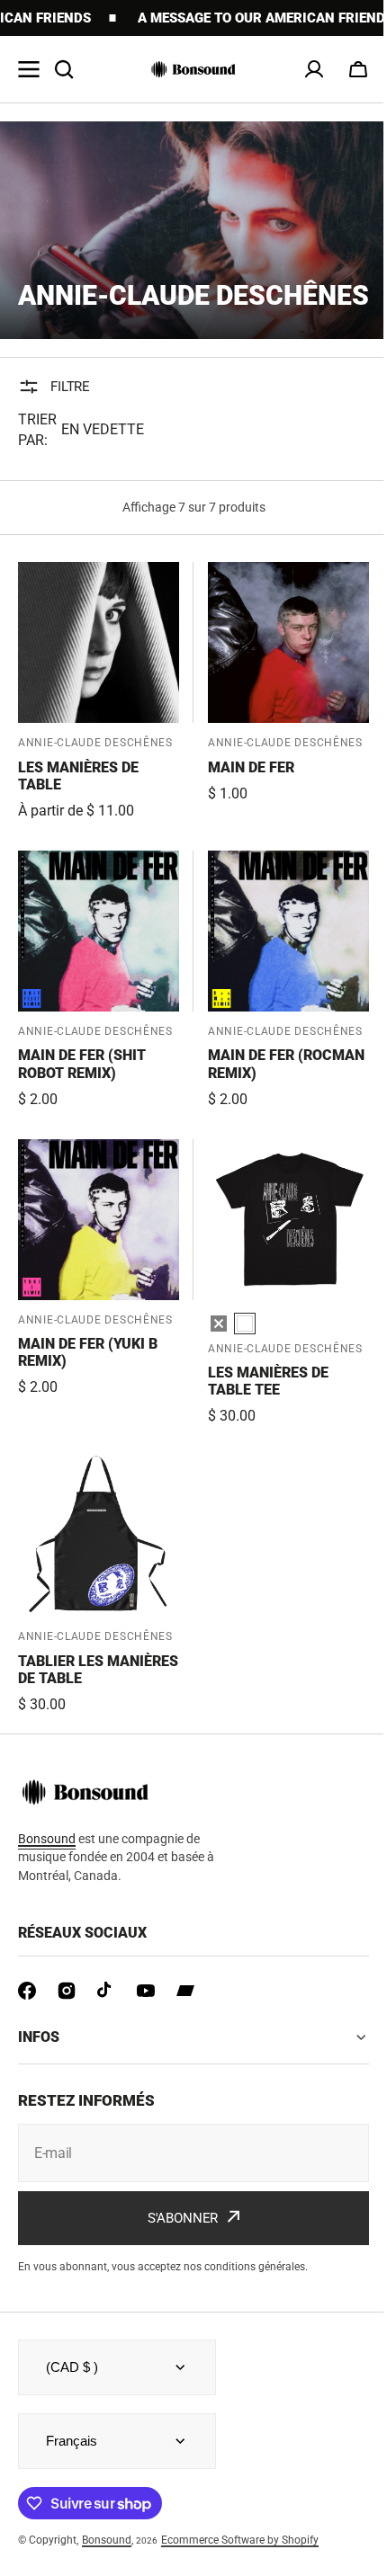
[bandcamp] (185, 1991)
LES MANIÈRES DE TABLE (78, 776)
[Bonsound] (193, 69)
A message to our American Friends (219, 18)
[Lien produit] (99, 692)
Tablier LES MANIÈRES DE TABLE (98, 1670)
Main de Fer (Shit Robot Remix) (82, 1064)
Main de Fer (251, 767)
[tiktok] (106, 1991)
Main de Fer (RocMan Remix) (286, 1064)
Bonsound (107, 2568)
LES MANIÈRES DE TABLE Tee (268, 1381)
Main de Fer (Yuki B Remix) (88, 1352)
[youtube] (146, 1991)
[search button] (64, 69)
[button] (358, 69)
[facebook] (27, 1991)
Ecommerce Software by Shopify (240, 2568)
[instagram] (67, 1991)
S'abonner (176, 2246)
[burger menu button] (29, 69)
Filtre (70, 387)
